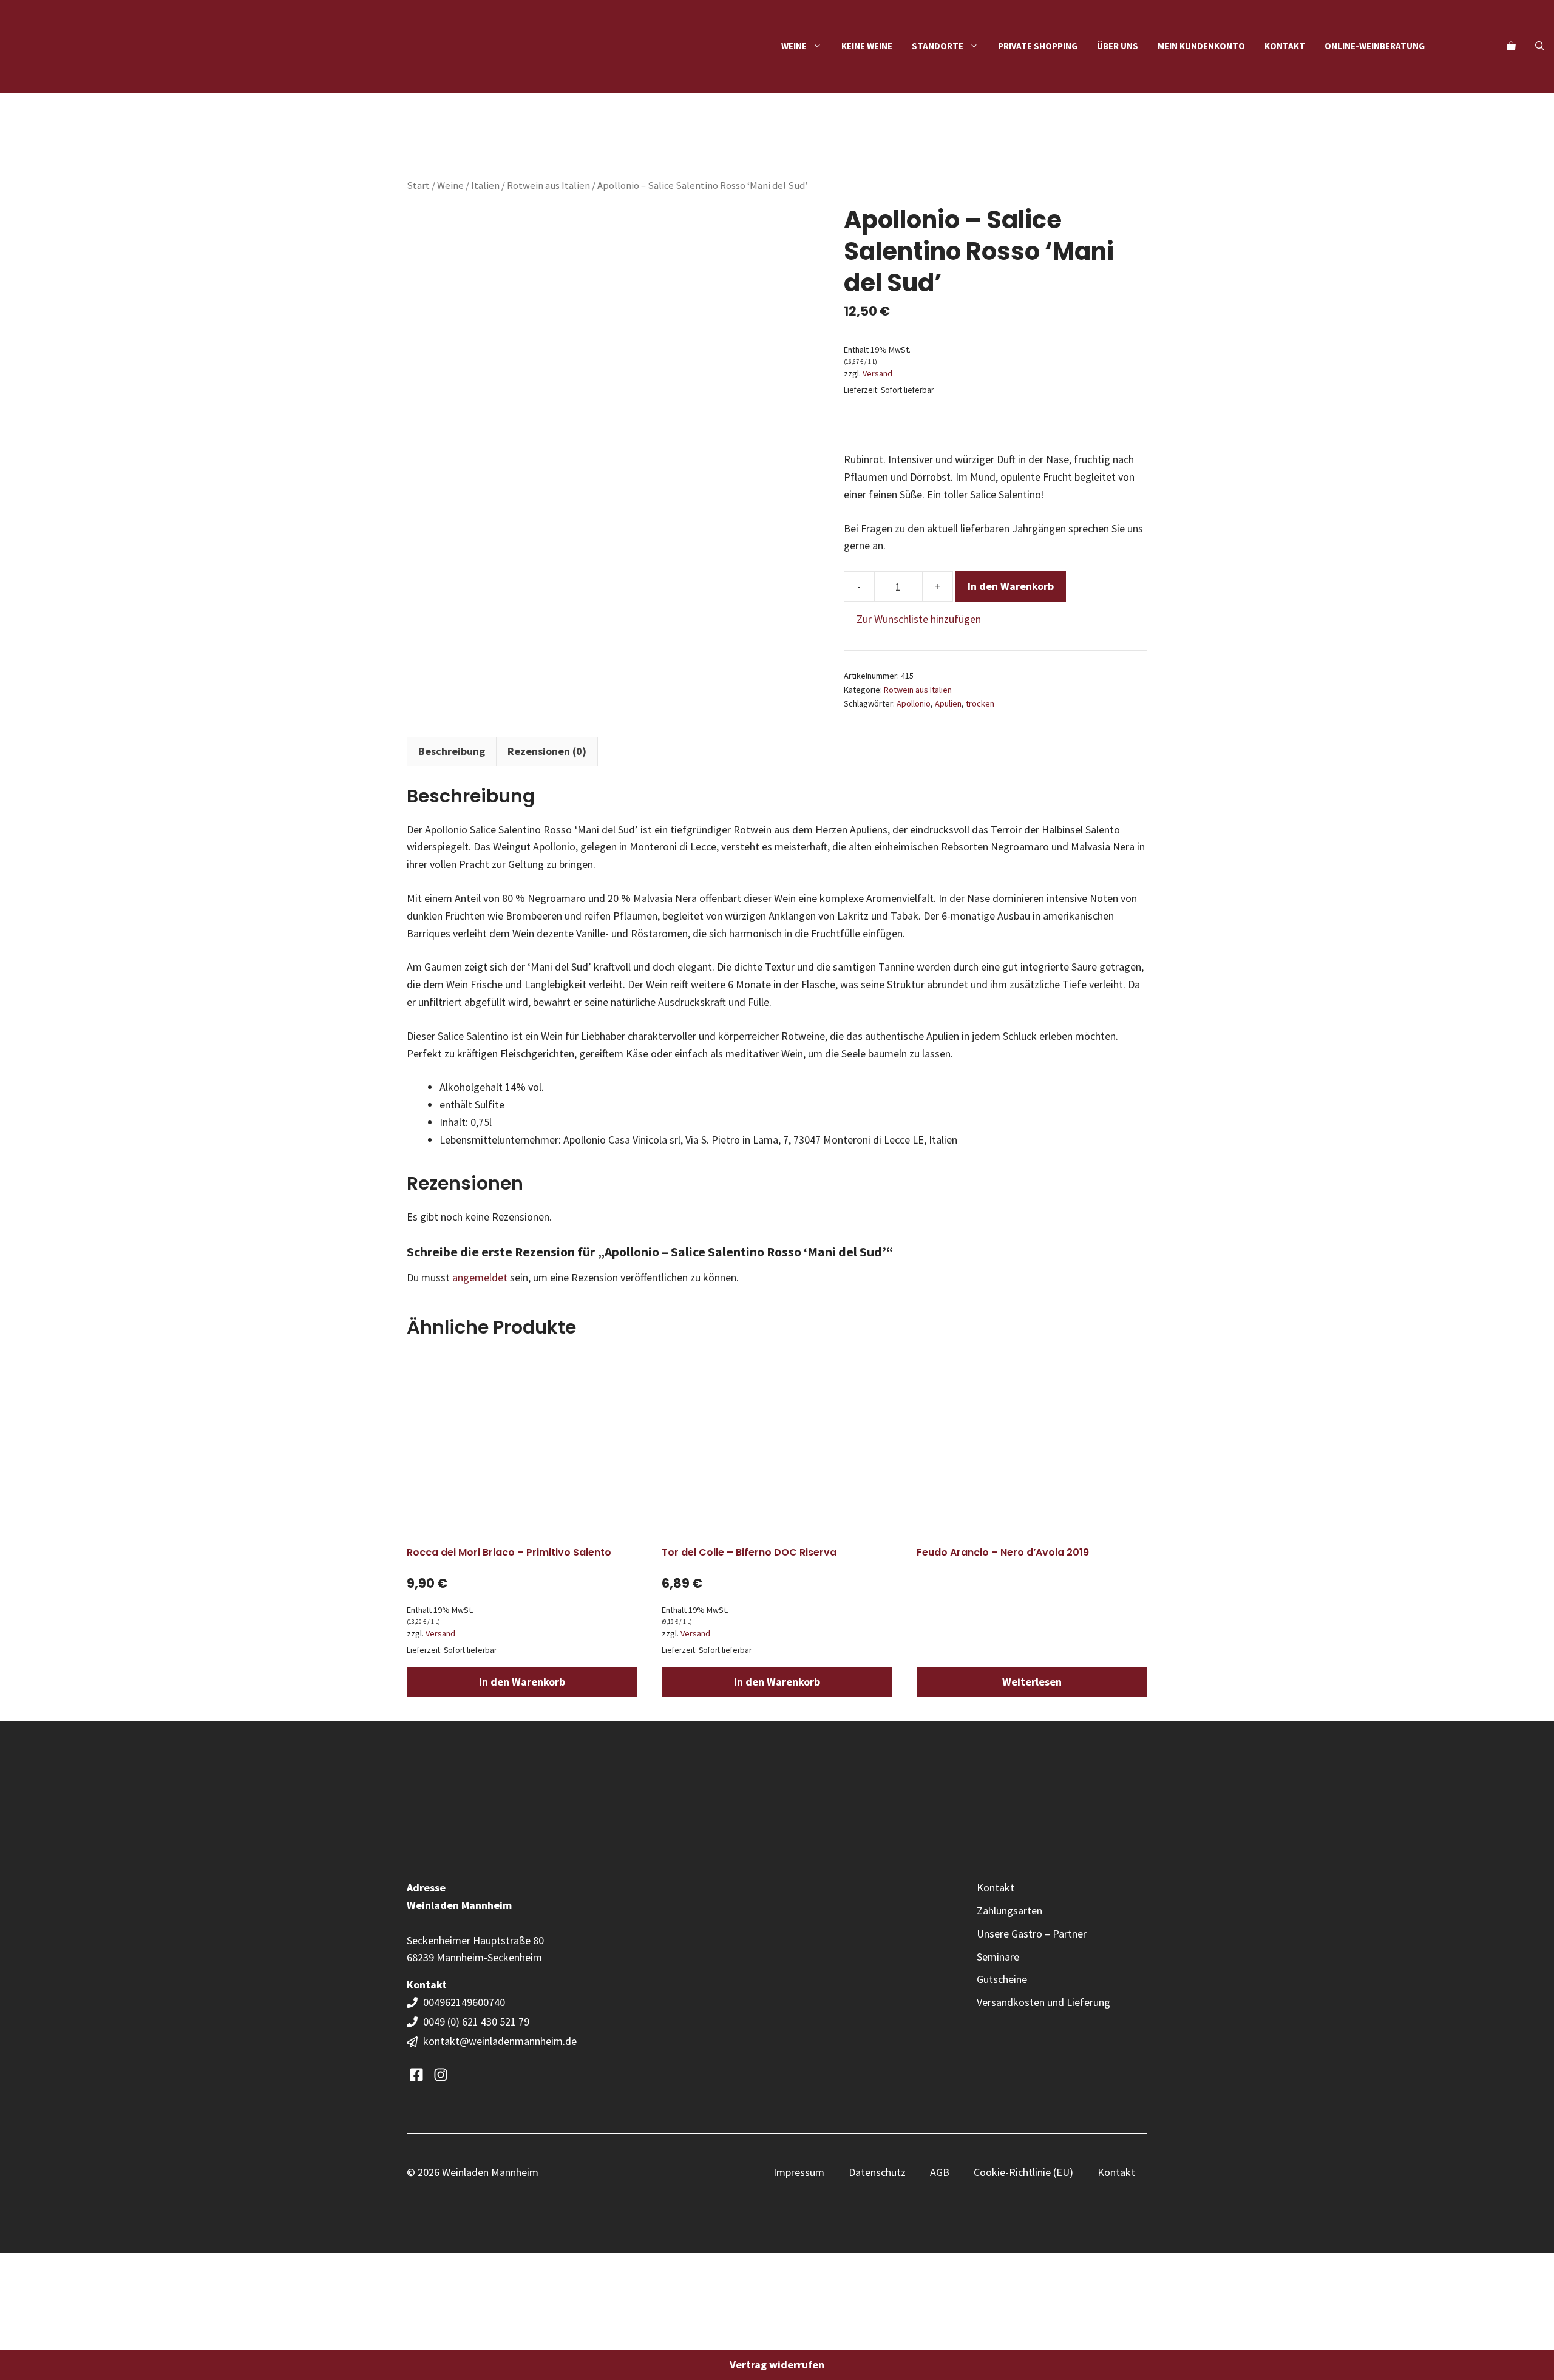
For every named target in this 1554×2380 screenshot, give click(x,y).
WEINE (794, 46)
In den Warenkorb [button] (522, 1682)
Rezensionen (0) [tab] (547, 751)
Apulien (948, 703)
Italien (485, 185)
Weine (450, 185)
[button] (1540, 46)
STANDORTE (938, 46)
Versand (877, 373)
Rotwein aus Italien (548, 185)
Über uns (1118, 46)
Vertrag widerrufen (777, 2365)
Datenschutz (877, 2172)
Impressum (799, 2172)
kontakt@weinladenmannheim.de (500, 2041)
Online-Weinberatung (1375, 46)
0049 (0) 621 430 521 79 (476, 2022)
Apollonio (914, 703)
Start (418, 185)
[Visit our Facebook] (416, 2075)
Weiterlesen (1032, 1682)
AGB (940, 2172)
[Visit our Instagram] (441, 2075)
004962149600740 (465, 2002)
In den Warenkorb (1011, 586)
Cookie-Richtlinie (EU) (1023, 2172)
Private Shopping (1038, 46)
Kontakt (1285, 46)
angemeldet (480, 1277)
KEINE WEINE (867, 46)
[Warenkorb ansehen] (1511, 46)
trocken (980, 703)
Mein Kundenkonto (1201, 46)
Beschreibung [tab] (452, 751)
